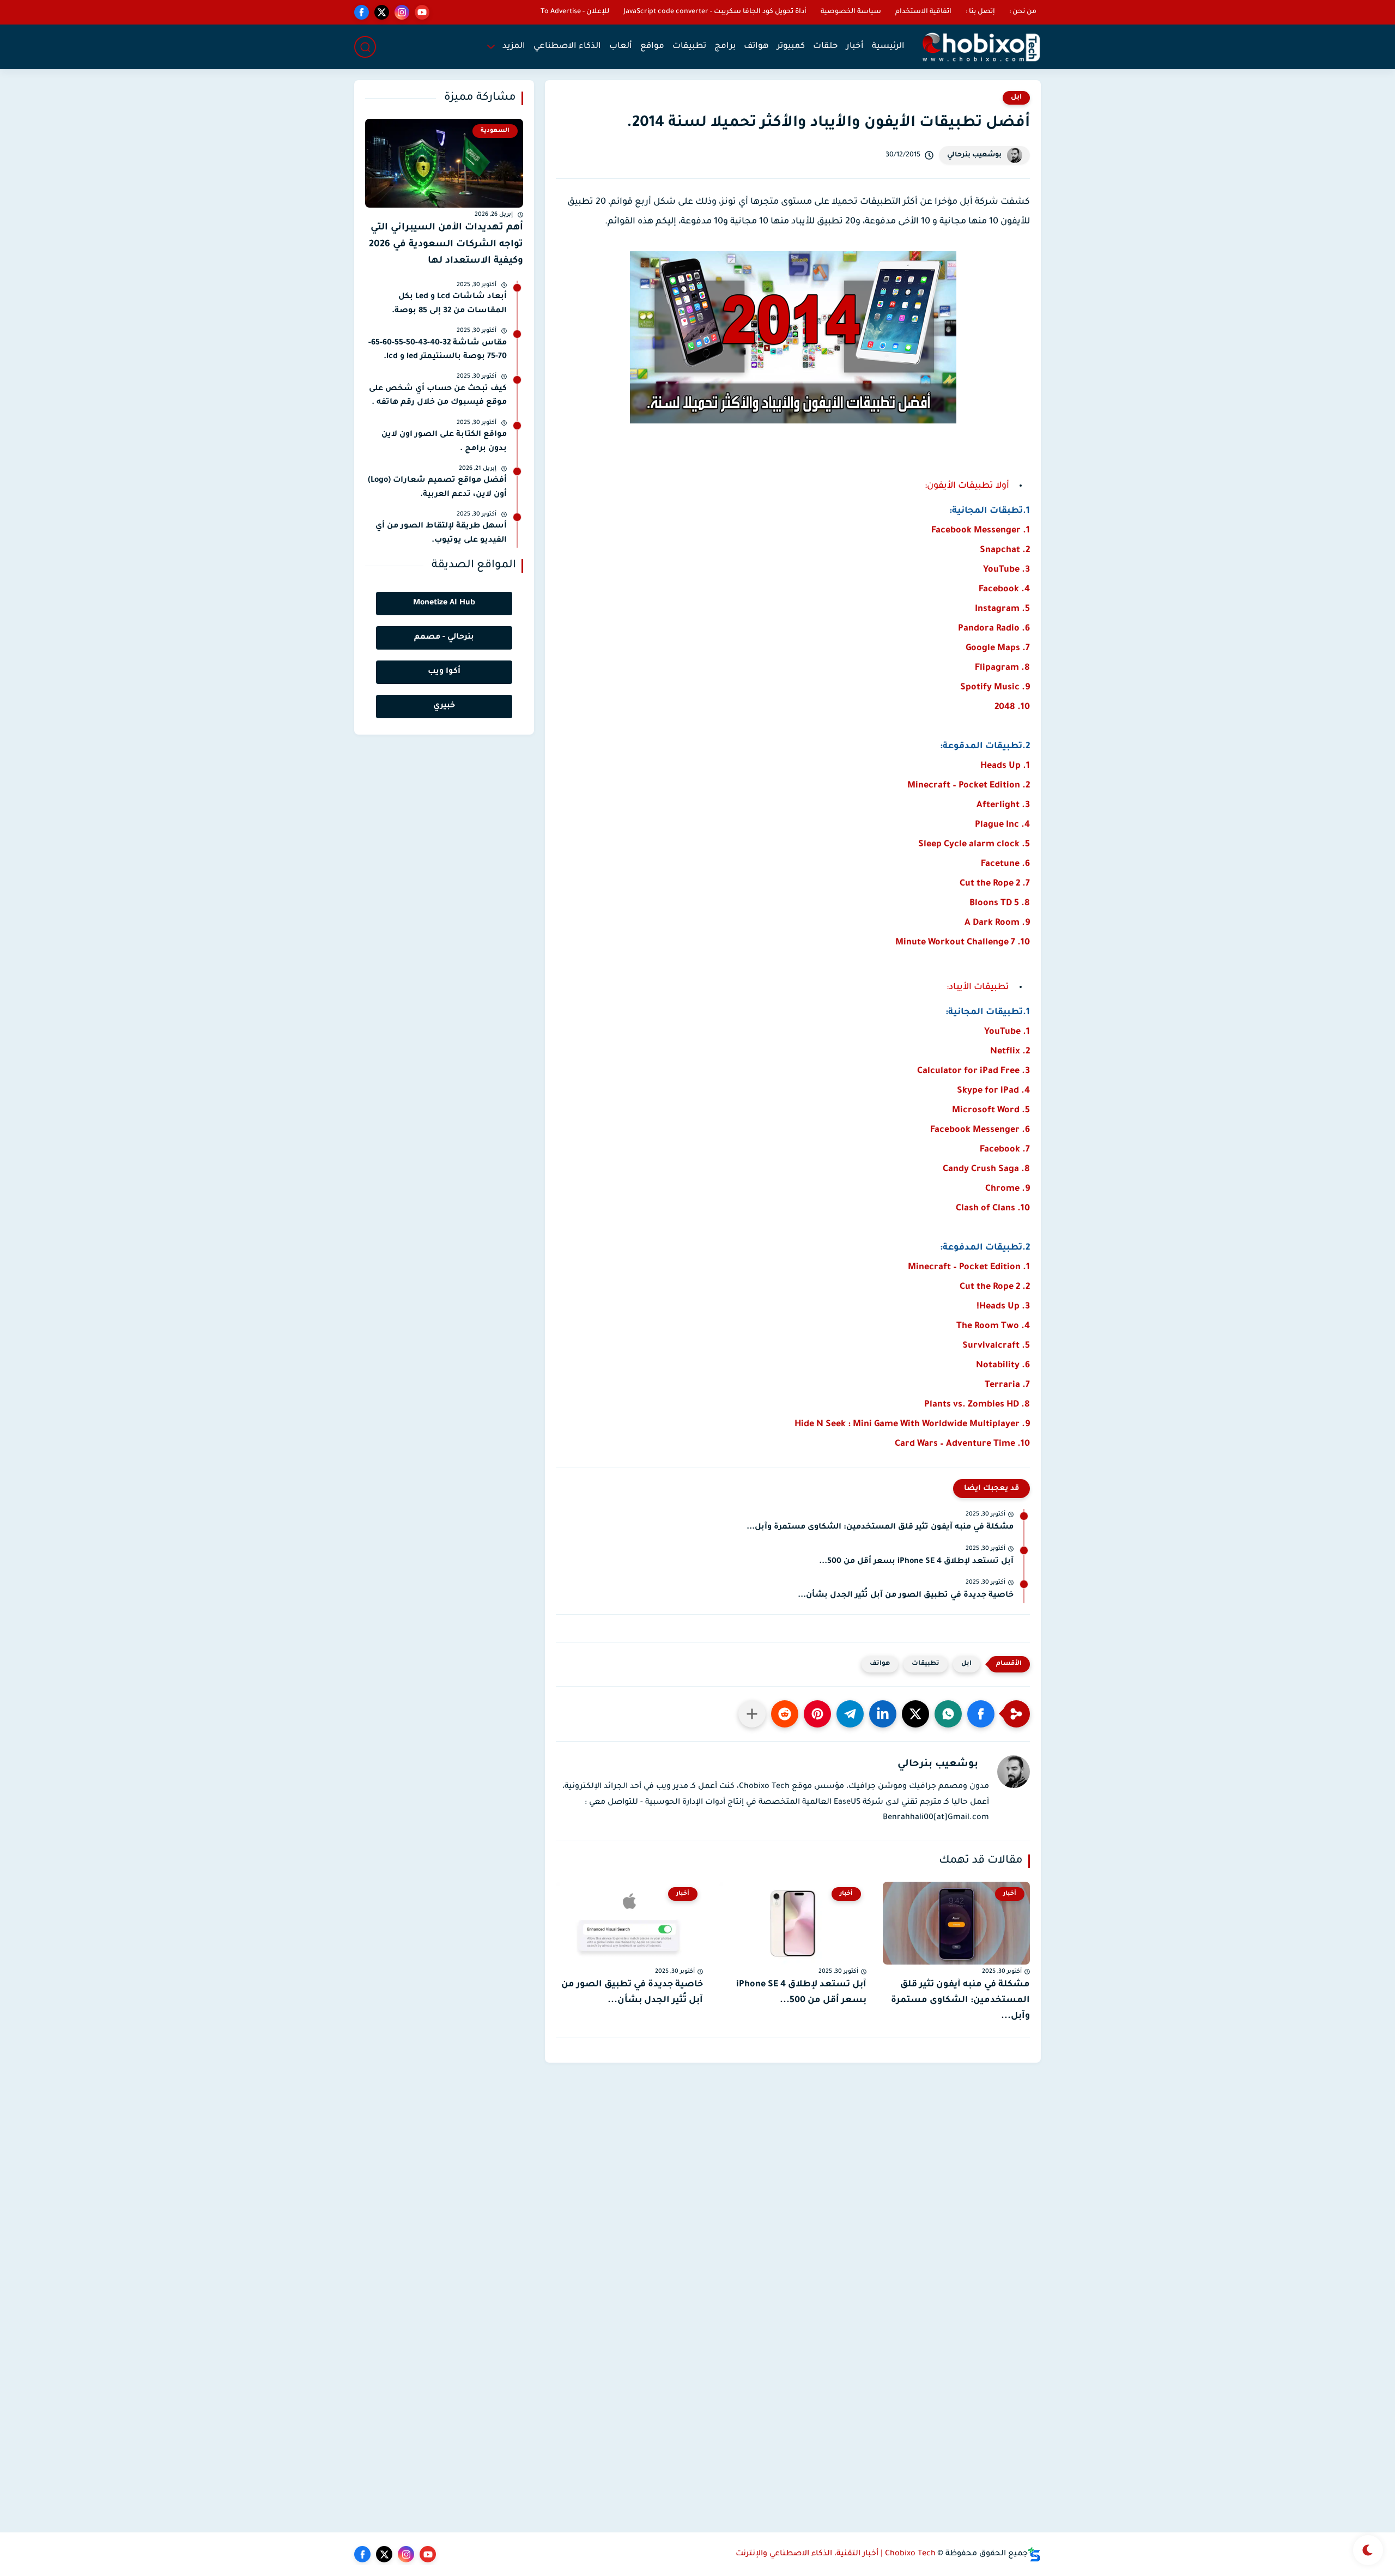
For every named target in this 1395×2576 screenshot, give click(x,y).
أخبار (855, 47)
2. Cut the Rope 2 (995, 1287)
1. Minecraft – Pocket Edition (969, 1268)
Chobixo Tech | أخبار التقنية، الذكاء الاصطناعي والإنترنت (836, 2554)
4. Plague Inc (1002, 825)
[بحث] (365, 47)
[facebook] (362, 12)
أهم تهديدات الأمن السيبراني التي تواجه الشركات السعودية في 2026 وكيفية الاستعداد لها (446, 245)
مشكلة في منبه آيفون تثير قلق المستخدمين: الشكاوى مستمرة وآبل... (880, 1528)
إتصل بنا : (980, 12)
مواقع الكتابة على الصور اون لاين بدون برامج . (444, 442)
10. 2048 (1012, 707)
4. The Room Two (993, 1326)
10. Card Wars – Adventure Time (962, 1444)
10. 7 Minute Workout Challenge (963, 943)
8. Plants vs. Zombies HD (977, 1405)
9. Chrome (1008, 1189)
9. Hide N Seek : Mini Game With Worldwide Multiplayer (912, 1425)
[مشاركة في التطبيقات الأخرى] (752, 1714)
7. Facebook (1005, 1150)
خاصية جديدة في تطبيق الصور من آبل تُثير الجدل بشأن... (906, 1596)
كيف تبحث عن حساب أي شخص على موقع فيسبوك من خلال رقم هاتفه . (438, 396)
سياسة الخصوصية (851, 12)
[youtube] (422, 12)
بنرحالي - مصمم (444, 638)
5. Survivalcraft (996, 1346)
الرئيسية (888, 47)
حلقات (826, 47)
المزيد (514, 47)
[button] (981, 1714)
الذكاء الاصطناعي (567, 47)
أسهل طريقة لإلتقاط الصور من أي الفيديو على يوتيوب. (441, 534)
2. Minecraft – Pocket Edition (969, 786)
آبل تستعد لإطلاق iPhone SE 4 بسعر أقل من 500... (916, 1562)
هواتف (756, 47)
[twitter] (382, 12)
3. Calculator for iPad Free (974, 1071)
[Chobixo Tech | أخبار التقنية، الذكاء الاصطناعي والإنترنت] (981, 47)
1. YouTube (1007, 1032)
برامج (725, 47)
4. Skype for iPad (993, 1091)
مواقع (652, 47)
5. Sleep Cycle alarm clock (974, 845)
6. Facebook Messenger (980, 1130)
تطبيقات (689, 47)
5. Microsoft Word (991, 1111)
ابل (1016, 98)
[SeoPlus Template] (1034, 2554)
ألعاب (621, 47)
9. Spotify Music (995, 688)
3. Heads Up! (1003, 1307)
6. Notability (1003, 1366)
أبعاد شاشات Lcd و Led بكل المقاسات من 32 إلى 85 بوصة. (449, 304)
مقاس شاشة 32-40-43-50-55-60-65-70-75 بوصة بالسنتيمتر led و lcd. (438, 350)
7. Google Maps (998, 648)
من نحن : (1023, 12)
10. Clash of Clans (993, 1209)
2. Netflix (1010, 1052)
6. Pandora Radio (994, 629)
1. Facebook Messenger (981, 531)
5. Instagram (1002, 609)
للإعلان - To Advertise (575, 12)
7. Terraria (1007, 1385)
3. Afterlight (1003, 805)
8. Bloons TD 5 (1000, 904)
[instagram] (402, 12)
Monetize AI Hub (444, 603)
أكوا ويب (444, 672)
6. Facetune (1005, 864)
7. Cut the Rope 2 (995, 884)
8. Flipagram (1002, 668)
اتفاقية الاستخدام (923, 12)
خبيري (444, 706)
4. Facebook (1004, 590)
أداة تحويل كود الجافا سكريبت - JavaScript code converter (715, 12)
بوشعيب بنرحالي (974, 155)
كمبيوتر (791, 47)
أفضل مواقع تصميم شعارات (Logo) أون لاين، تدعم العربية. (437, 488)
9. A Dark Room (997, 923)
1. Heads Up (1005, 766)
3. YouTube (1006, 570)
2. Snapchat (1005, 550)
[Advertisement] (793, 2139)
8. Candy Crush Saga (986, 1169)
